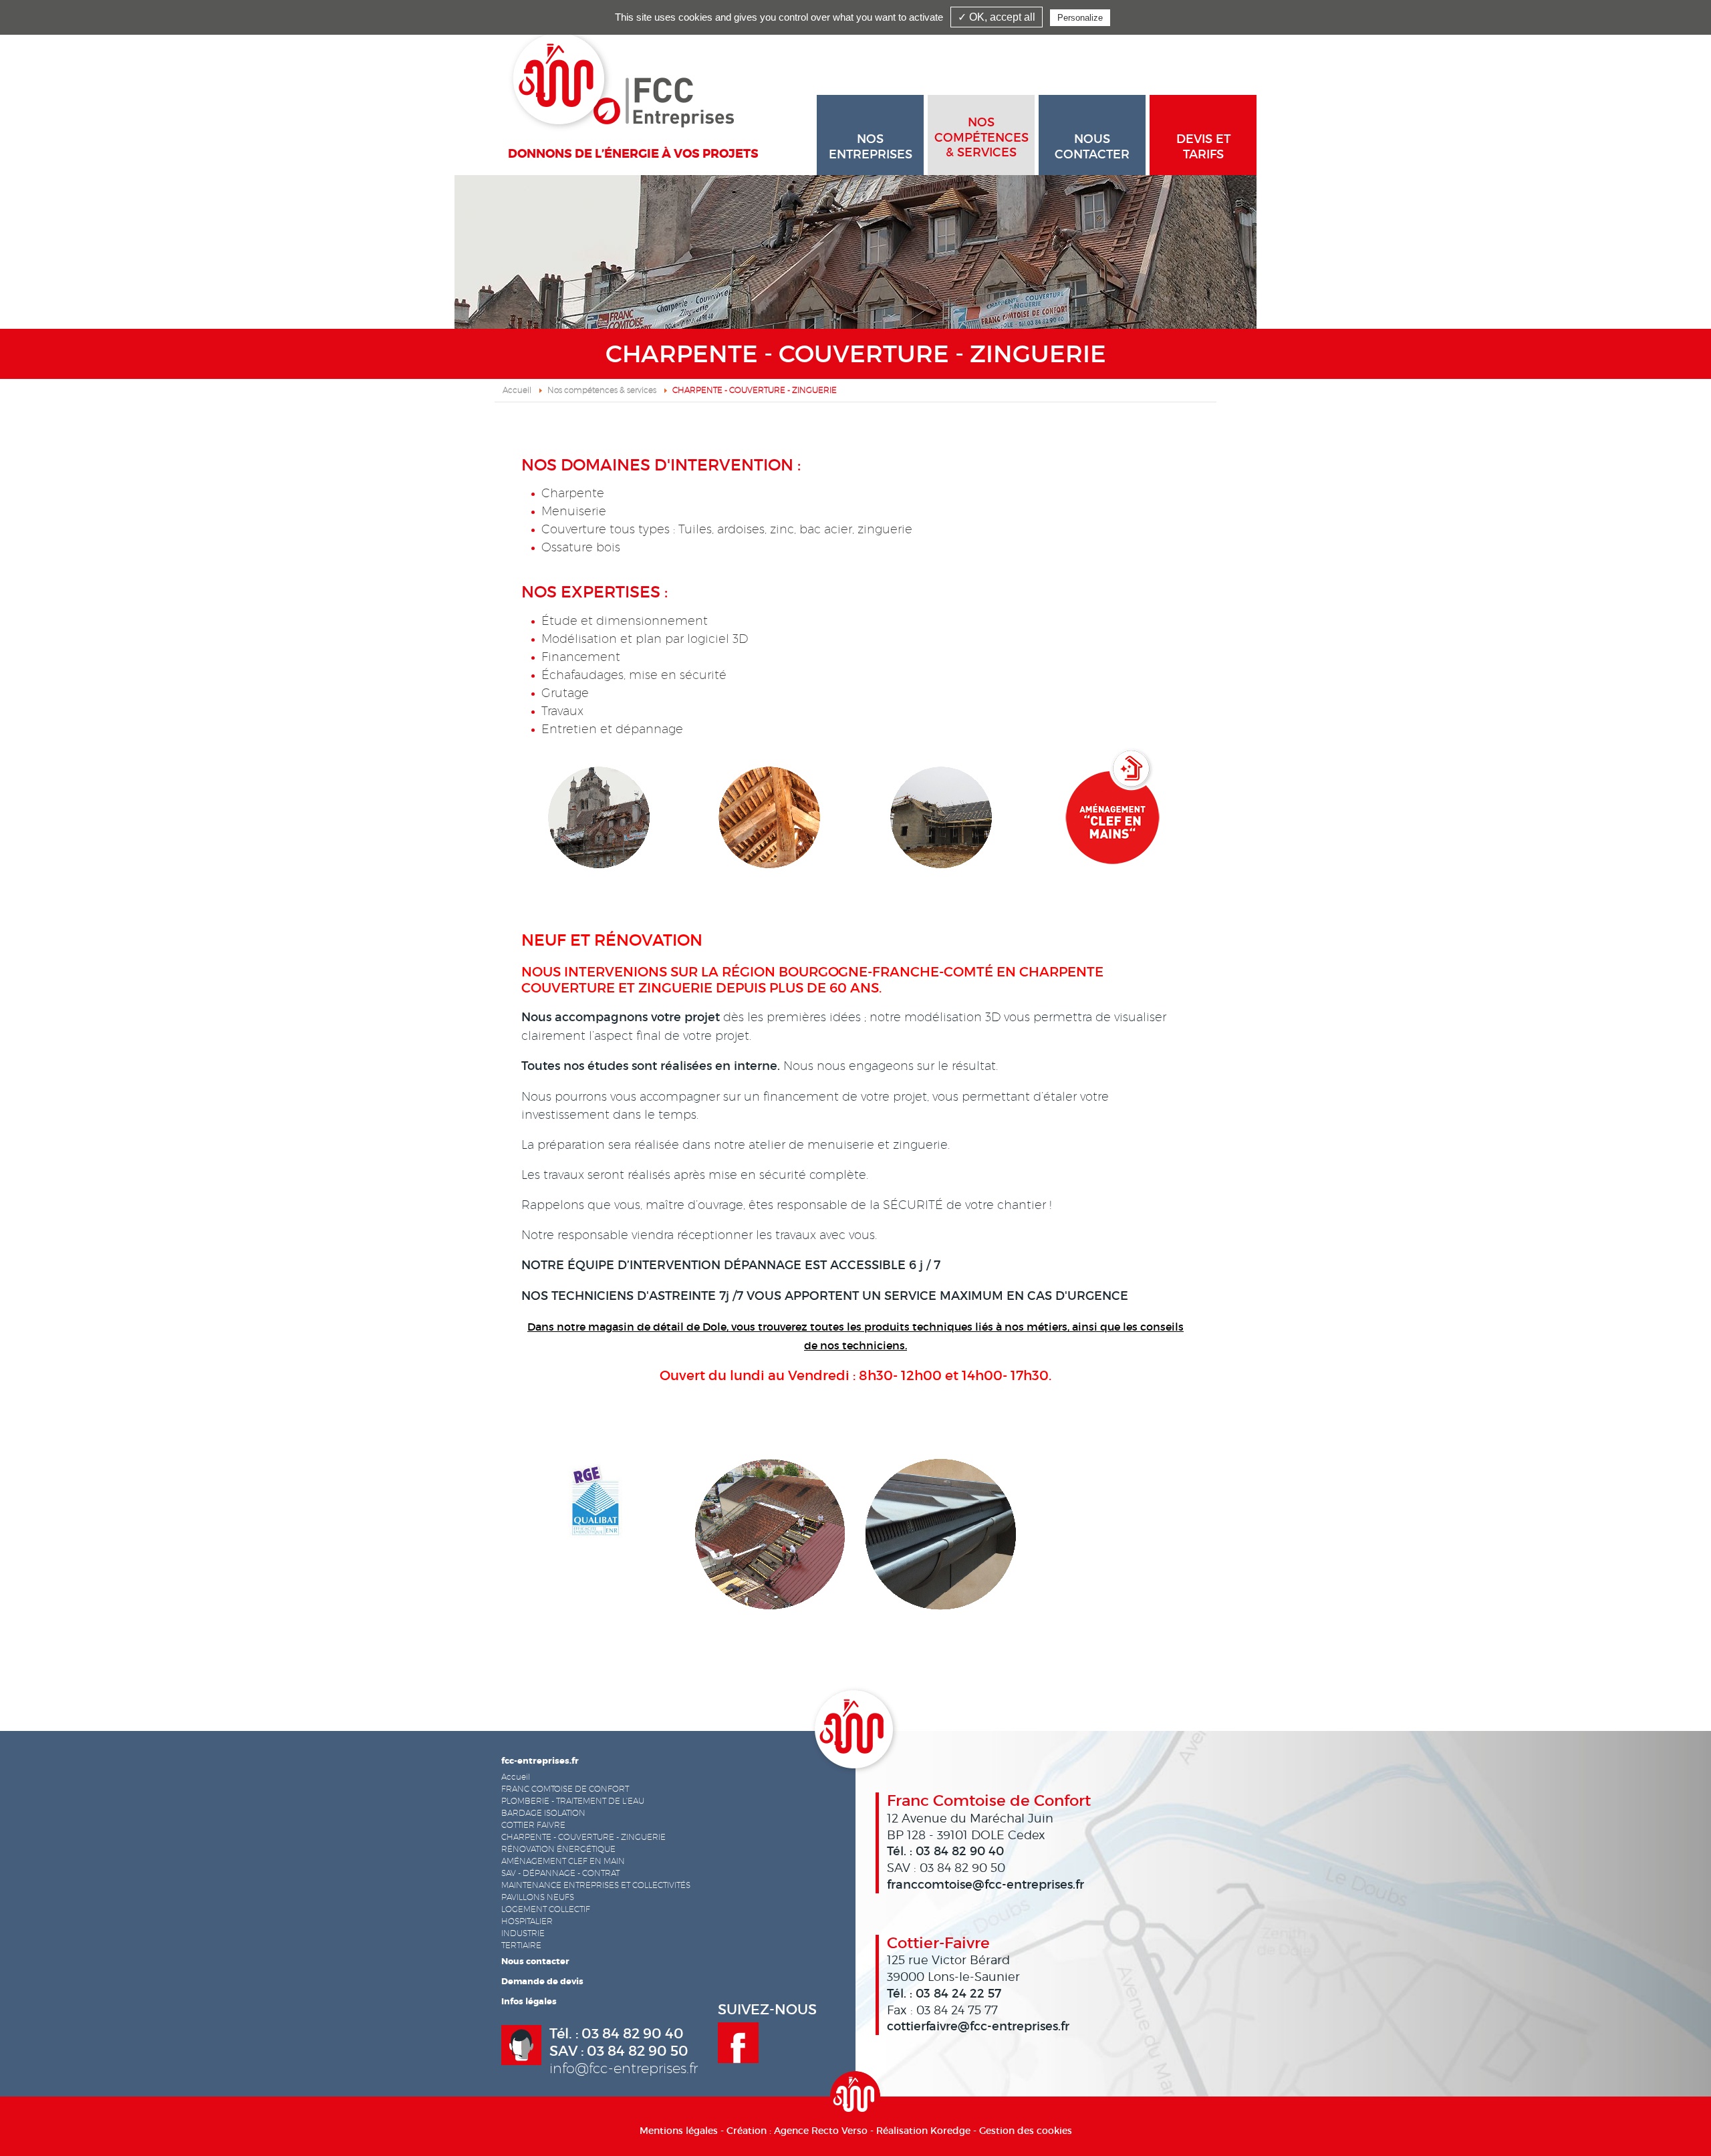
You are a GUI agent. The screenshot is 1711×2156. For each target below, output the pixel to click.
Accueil (517, 390)
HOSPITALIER (527, 1921)
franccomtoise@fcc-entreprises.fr (985, 1885)
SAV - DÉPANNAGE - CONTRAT (560, 1873)
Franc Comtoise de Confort (989, 1800)
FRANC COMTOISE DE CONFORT (565, 1789)
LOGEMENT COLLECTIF (546, 1909)
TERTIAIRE (521, 1945)
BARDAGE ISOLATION (543, 1813)
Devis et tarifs (1203, 147)
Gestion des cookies (1026, 2131)
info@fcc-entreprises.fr (624, 2068)
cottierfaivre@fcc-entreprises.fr (978, 2026)
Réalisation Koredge (923, 2131)
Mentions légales (679, 2131)
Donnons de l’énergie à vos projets (633, 154)
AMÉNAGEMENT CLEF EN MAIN (563, 1861)
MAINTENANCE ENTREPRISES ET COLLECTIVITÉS (596, 1885)
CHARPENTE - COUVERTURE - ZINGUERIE (583, 1837)
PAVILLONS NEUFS (538, 1897)
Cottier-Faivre (938, 1943)
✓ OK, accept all (997, 17)
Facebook (738, 2043)
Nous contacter (1092, 147)
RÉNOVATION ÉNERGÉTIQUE (558, 1849)
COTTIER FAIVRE (533, 1825)
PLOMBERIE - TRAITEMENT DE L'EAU (573, 1801)
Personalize (1080, 18)
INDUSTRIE (523, 1933)
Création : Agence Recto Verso (797, 2131)
